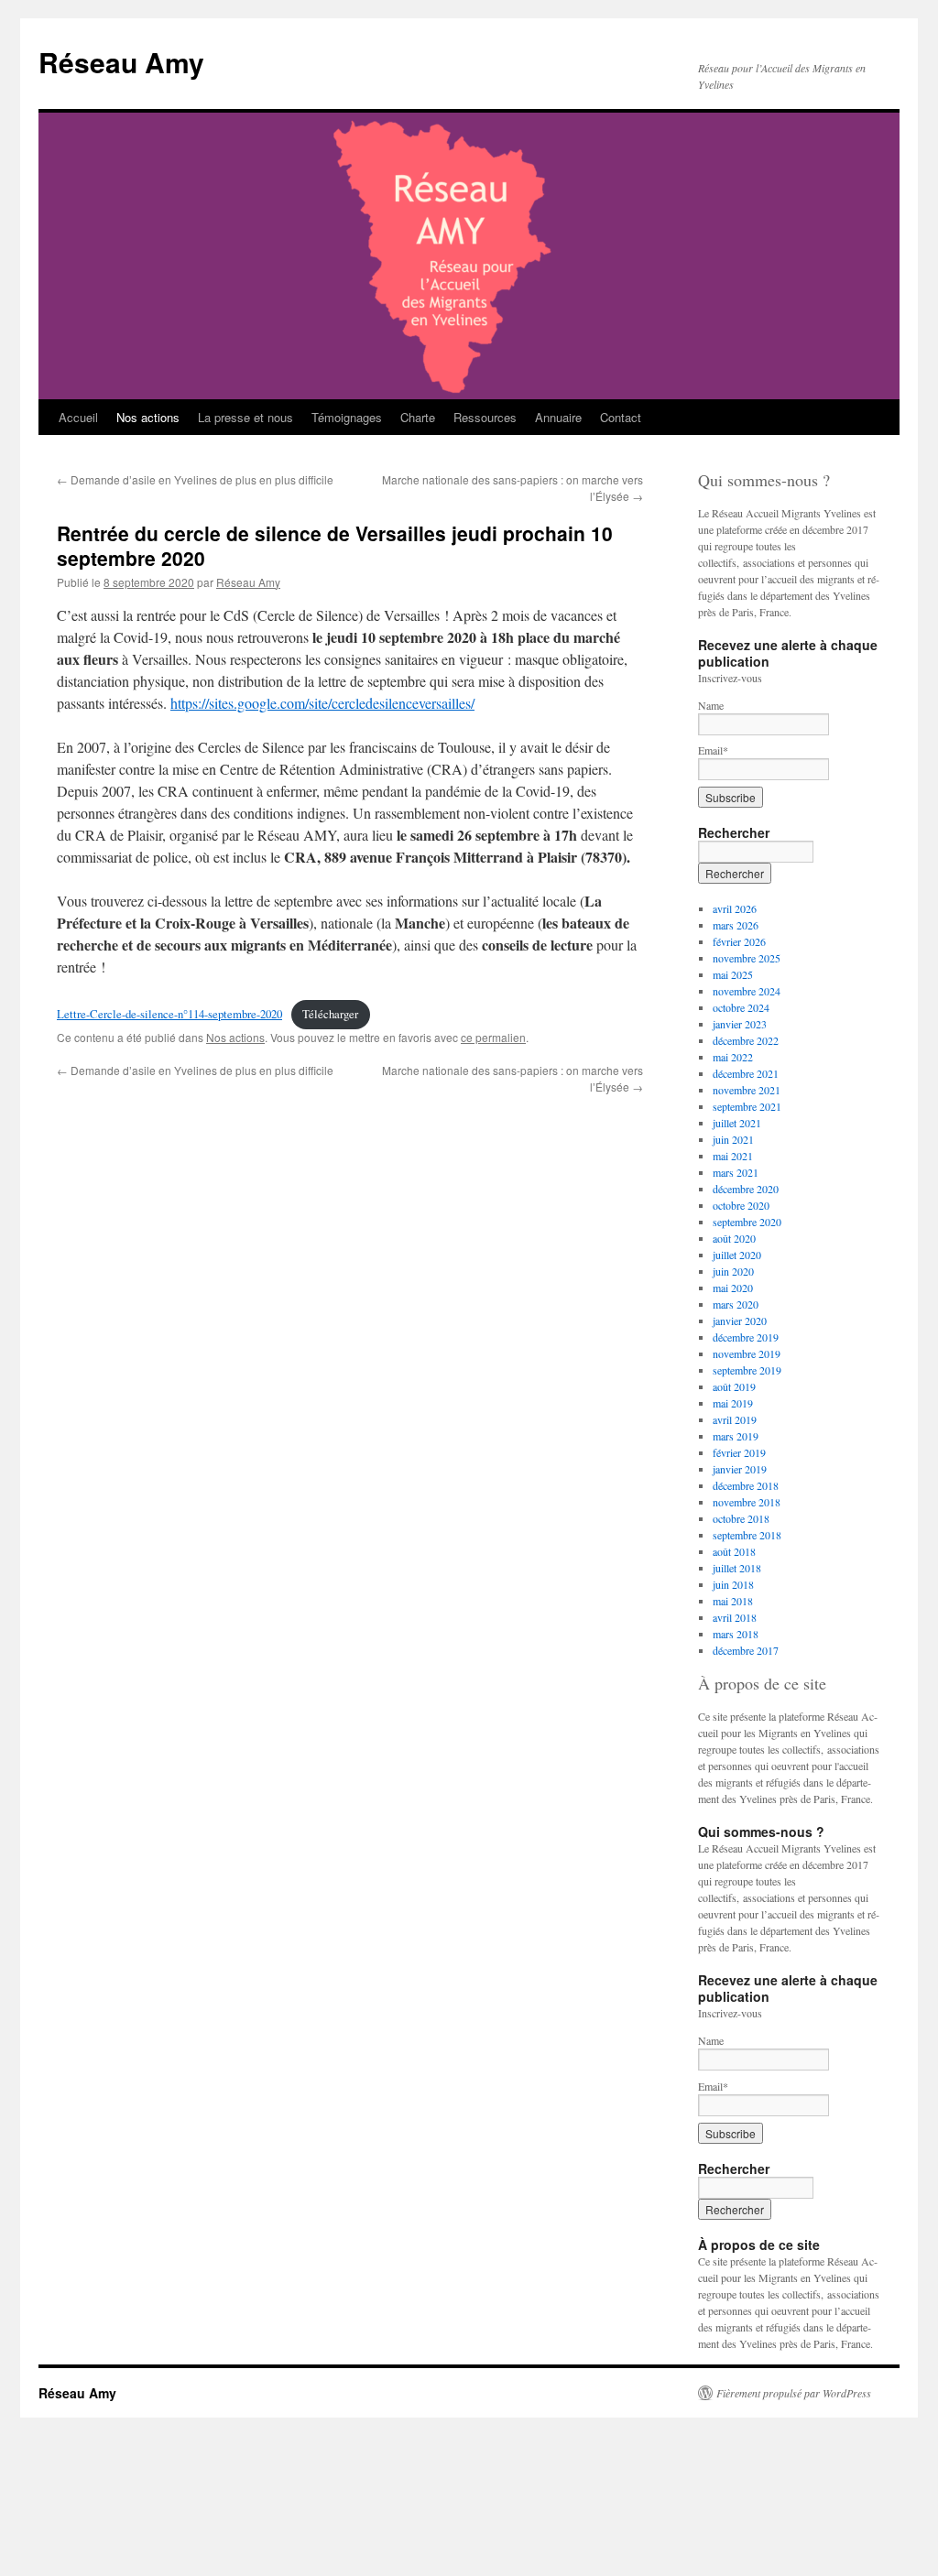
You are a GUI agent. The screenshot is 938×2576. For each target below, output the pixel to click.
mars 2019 (736, 1436)
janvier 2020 (740, 1321)
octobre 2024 (741, 1007)
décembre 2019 (746, 1337)
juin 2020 (733, 1271)
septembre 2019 (747, 1370)
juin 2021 (733, 1139)
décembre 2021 (746, 1073)
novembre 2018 (747, 1502)
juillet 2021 (737, 1123)
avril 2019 (735, 1419)
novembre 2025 (747, 958)
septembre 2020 (747, 1222)
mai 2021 (733, 1156)
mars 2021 (736, 1172)
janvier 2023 (740, 1024)
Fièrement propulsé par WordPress (794, 2393)
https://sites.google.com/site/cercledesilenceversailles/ (322, 703)
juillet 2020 (737, 1255)
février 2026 (739, 941)
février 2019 (739, 1452)
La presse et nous (245, 417)
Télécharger (330, 1014)
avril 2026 (735, 908)
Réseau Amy (121, 62)
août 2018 (734, 1551)
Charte (418, 417)
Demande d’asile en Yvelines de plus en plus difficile (195, 479)
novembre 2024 (747, 991)
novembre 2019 (747, 1353)
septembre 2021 (747, 1106)
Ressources (485, 417)
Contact (621, 417)
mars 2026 (736, 925)
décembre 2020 (746, 1189)
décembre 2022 (746, 1040)
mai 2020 (733, 1288)
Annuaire (558, 417)
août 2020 (734, 1238)
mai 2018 (733, 1601)
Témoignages (347, 417)
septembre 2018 (747, 1535)
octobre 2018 (741, 1518)
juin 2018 (733, 1584)
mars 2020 (736, 1304)
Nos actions (148, 417)
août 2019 (734, 1386)
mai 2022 (733, 1057)
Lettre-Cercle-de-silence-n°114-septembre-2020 (169, 1014)
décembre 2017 (746, 1650)
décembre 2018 (746, 1485)
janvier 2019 (740, 1469)
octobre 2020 (741, 1205)
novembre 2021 (747, 1090)
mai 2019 (733, 1403)
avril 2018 (735, 1617)
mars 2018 (736, 1634)
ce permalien (493, 1037)
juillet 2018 (737, 1568)
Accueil (78, 417)
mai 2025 (733, 974)
